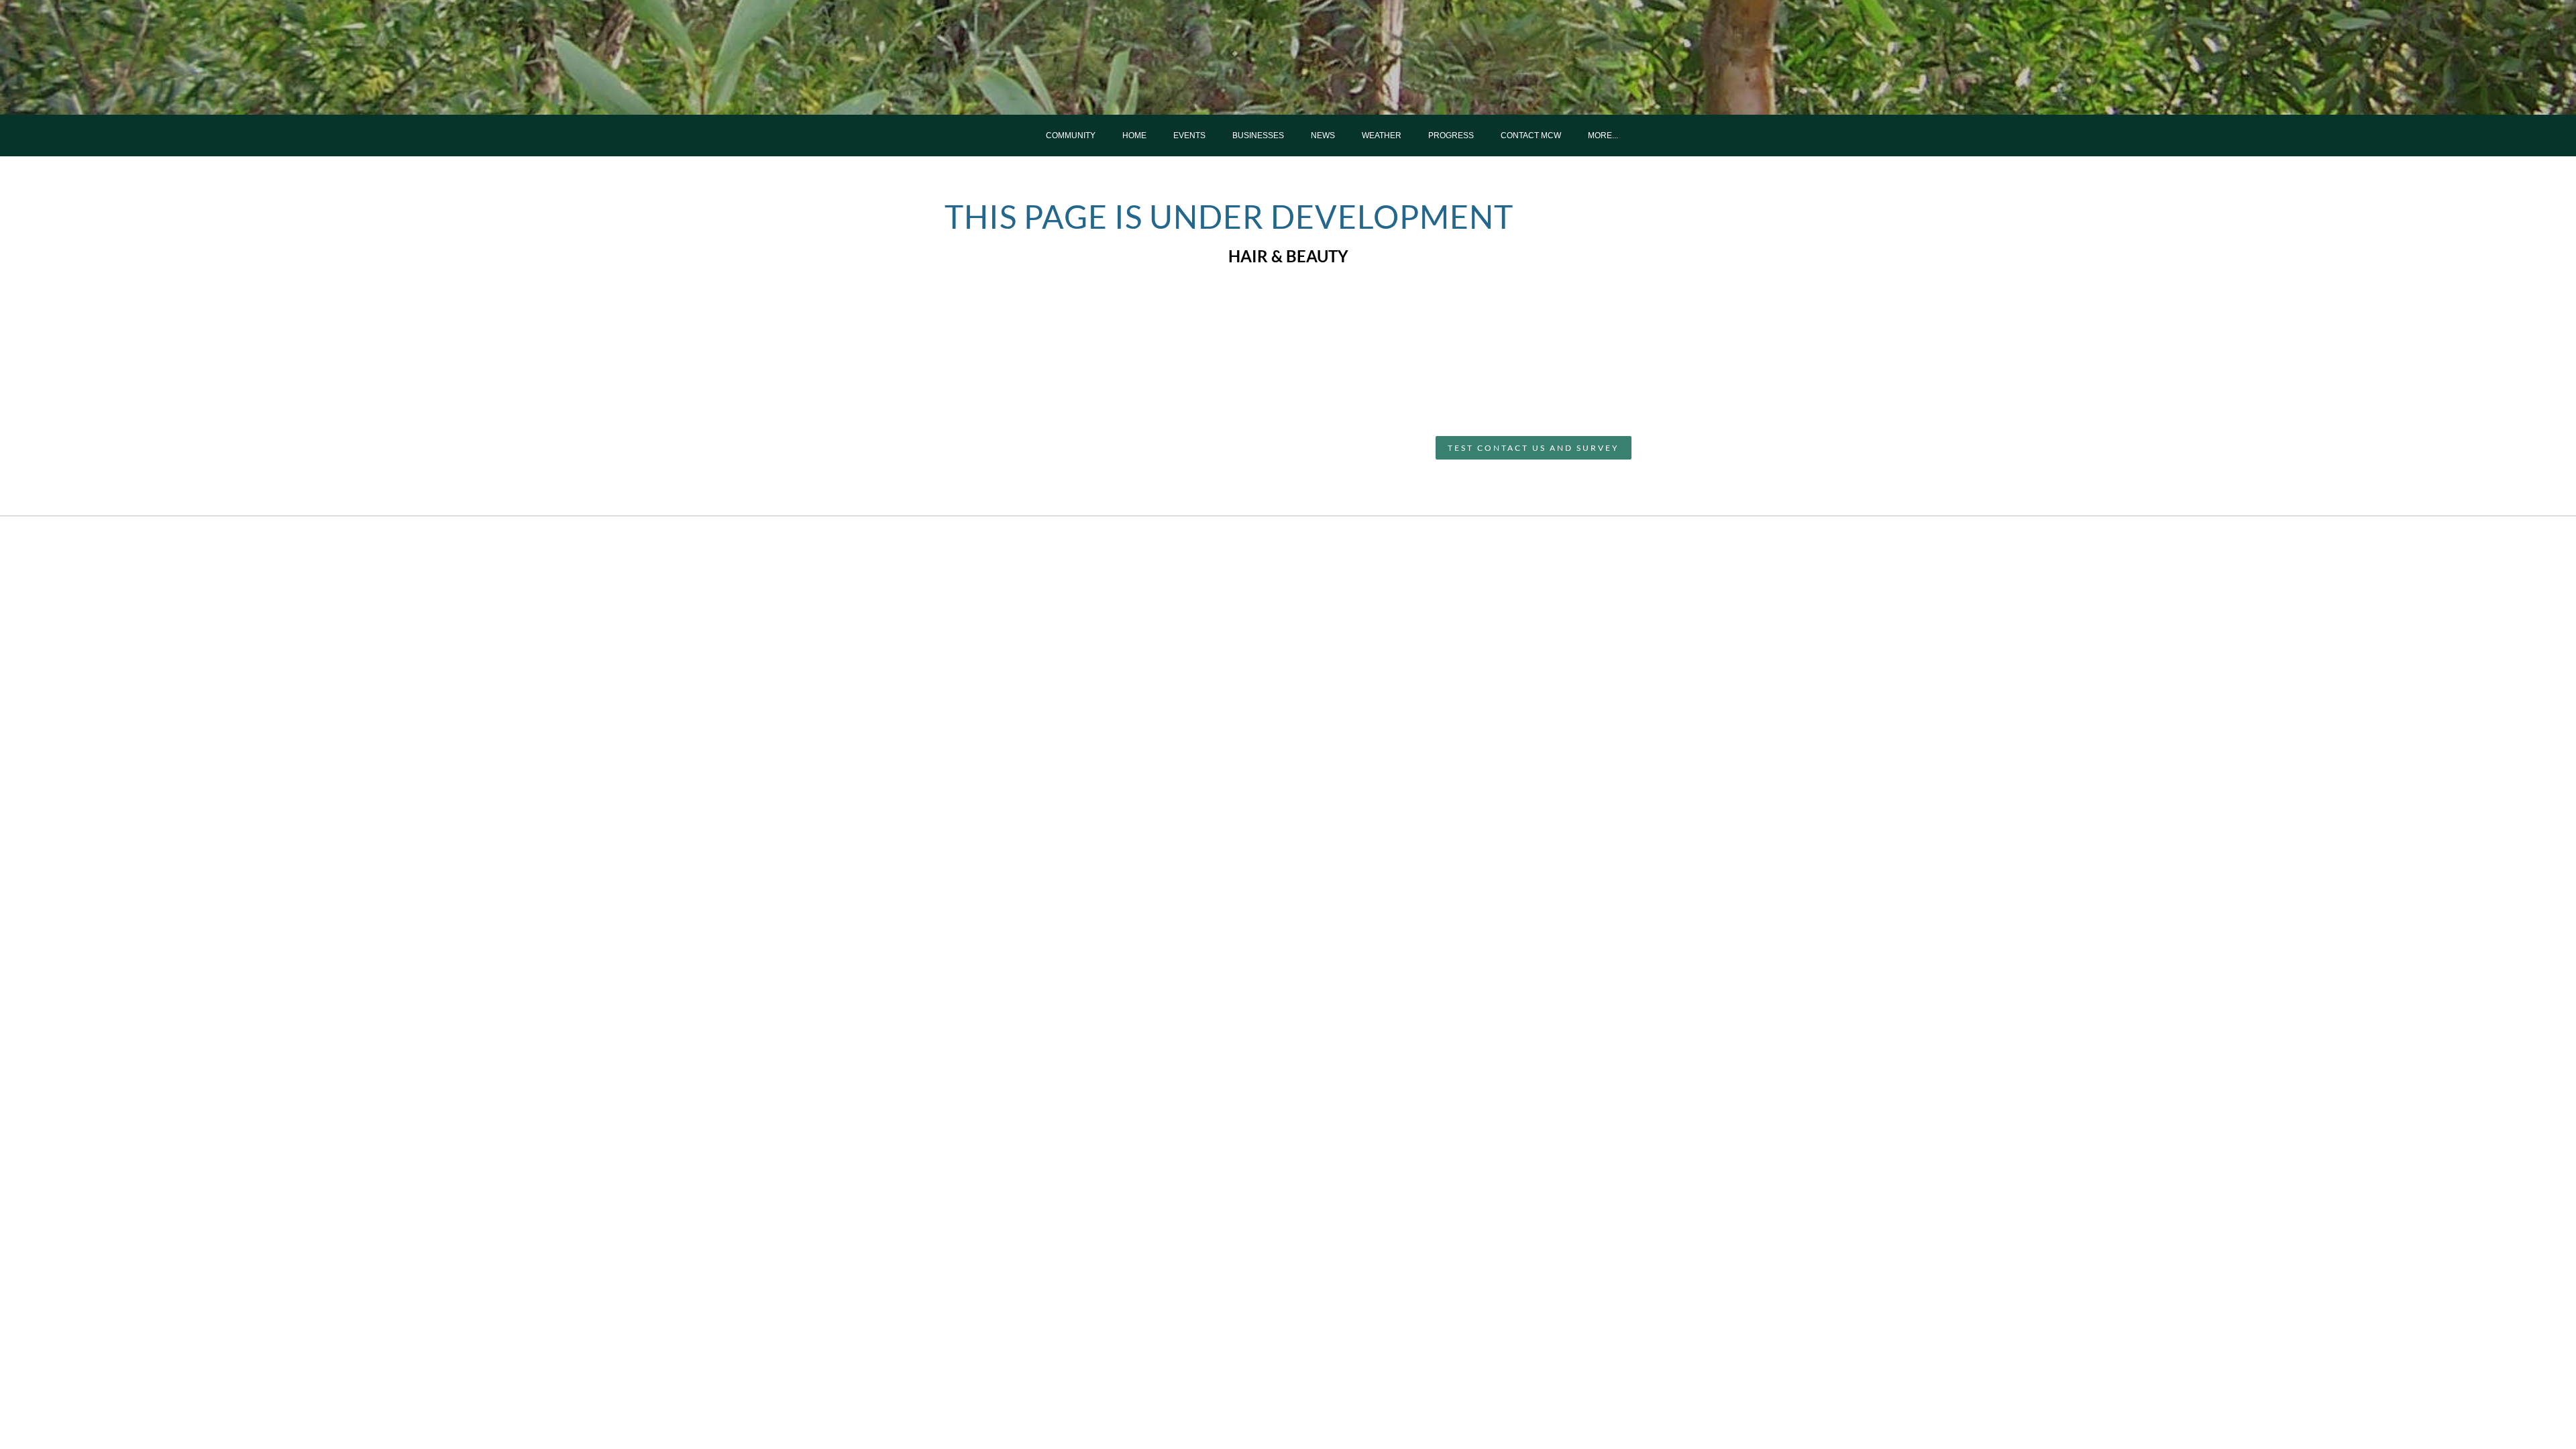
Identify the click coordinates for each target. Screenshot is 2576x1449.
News (1323, 136)
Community (1071, 136)
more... (1603, 136)
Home (1134, 136)
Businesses (1258, 136)
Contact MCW (1531, 136)
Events (1189, 136)
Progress (1451, 136)
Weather (1382, 136)
